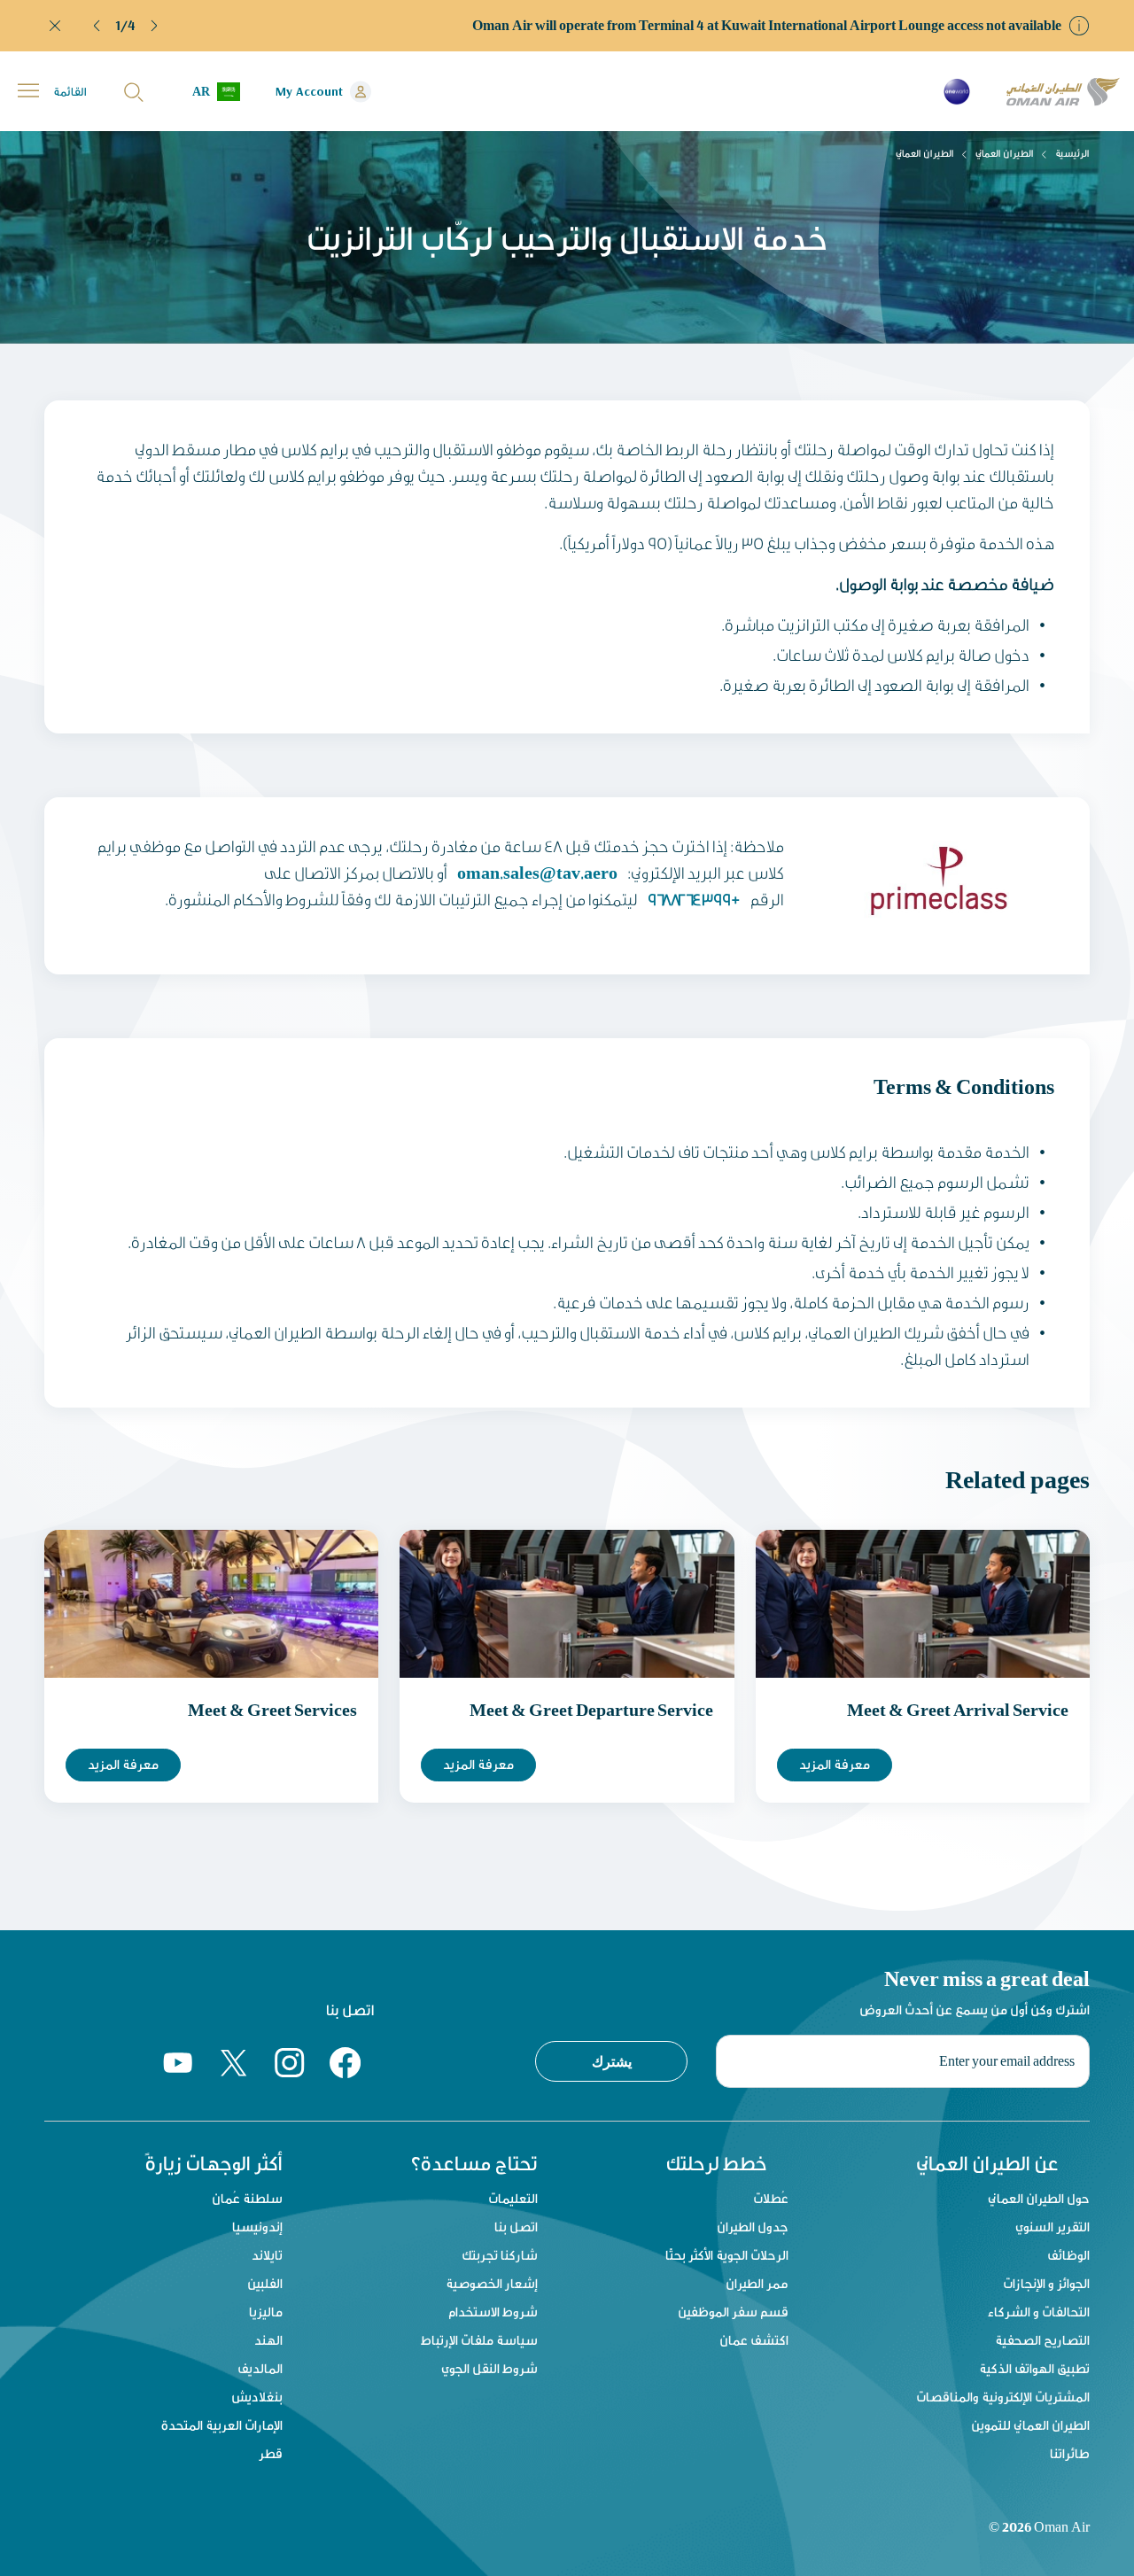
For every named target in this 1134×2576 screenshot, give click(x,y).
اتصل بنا (516, 2227)
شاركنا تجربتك (500, 2255)
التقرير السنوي (1052, 2227)
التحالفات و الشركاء (1039, 2312)
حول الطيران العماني (1039, 2198)
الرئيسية (1072, 153)
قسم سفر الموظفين (733, 2312)
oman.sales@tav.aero (537, 872)
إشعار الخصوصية (492, 2283)
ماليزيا (266, 2312)
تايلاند (267, 2255)
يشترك (612, 2061)
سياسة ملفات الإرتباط (479, 2340)
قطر (271, 2453)
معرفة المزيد (123, 1764)
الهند (268, 2340)
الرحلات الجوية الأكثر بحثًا (727, 2255)
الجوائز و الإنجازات (1046, 2283)
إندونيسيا (257, 2227)
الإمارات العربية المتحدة (222, 2425)
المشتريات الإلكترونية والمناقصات (1003, 2397)
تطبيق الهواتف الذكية (1034, 2368)
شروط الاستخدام (493, 2312)
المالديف (260, 2368)
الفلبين (265, 2283)
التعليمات (513, 2198)
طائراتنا (1070, 2453)
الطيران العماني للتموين (1030, 2425)
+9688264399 (694, 899)
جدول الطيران (753, 2227)
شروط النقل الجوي (489, 2368)
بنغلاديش (257, 2397)
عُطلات (771, 2198)
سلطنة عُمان (247, 2198)
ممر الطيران (757, 2283)
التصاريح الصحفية (1042, 2340)
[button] (97, 26)
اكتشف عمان (754, 2340)
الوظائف (1068, 2255)
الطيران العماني (1005, 153)
